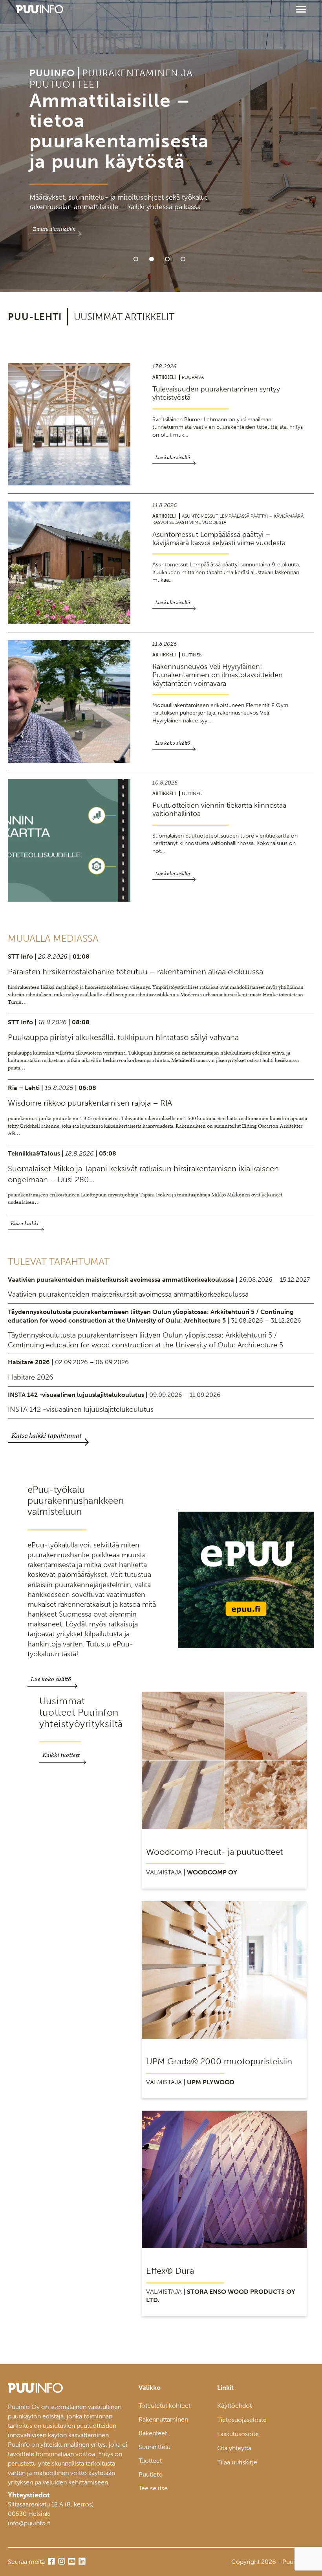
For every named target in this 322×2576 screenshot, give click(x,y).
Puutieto (151, 2474)
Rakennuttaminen (163, 2419)
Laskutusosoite (238, 2434)
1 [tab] (136, 259)
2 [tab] (152, 259)
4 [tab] (183, 259)
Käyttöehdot (234, 2406)
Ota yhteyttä (234, 2448)
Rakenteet (153, 2433)
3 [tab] (167, 259)
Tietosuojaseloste (242, 2420)
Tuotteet (150, 2461)
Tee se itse (153, 2488)
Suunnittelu (155, 2447)
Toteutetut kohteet (165, 2406)
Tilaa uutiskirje (237, 2462)
